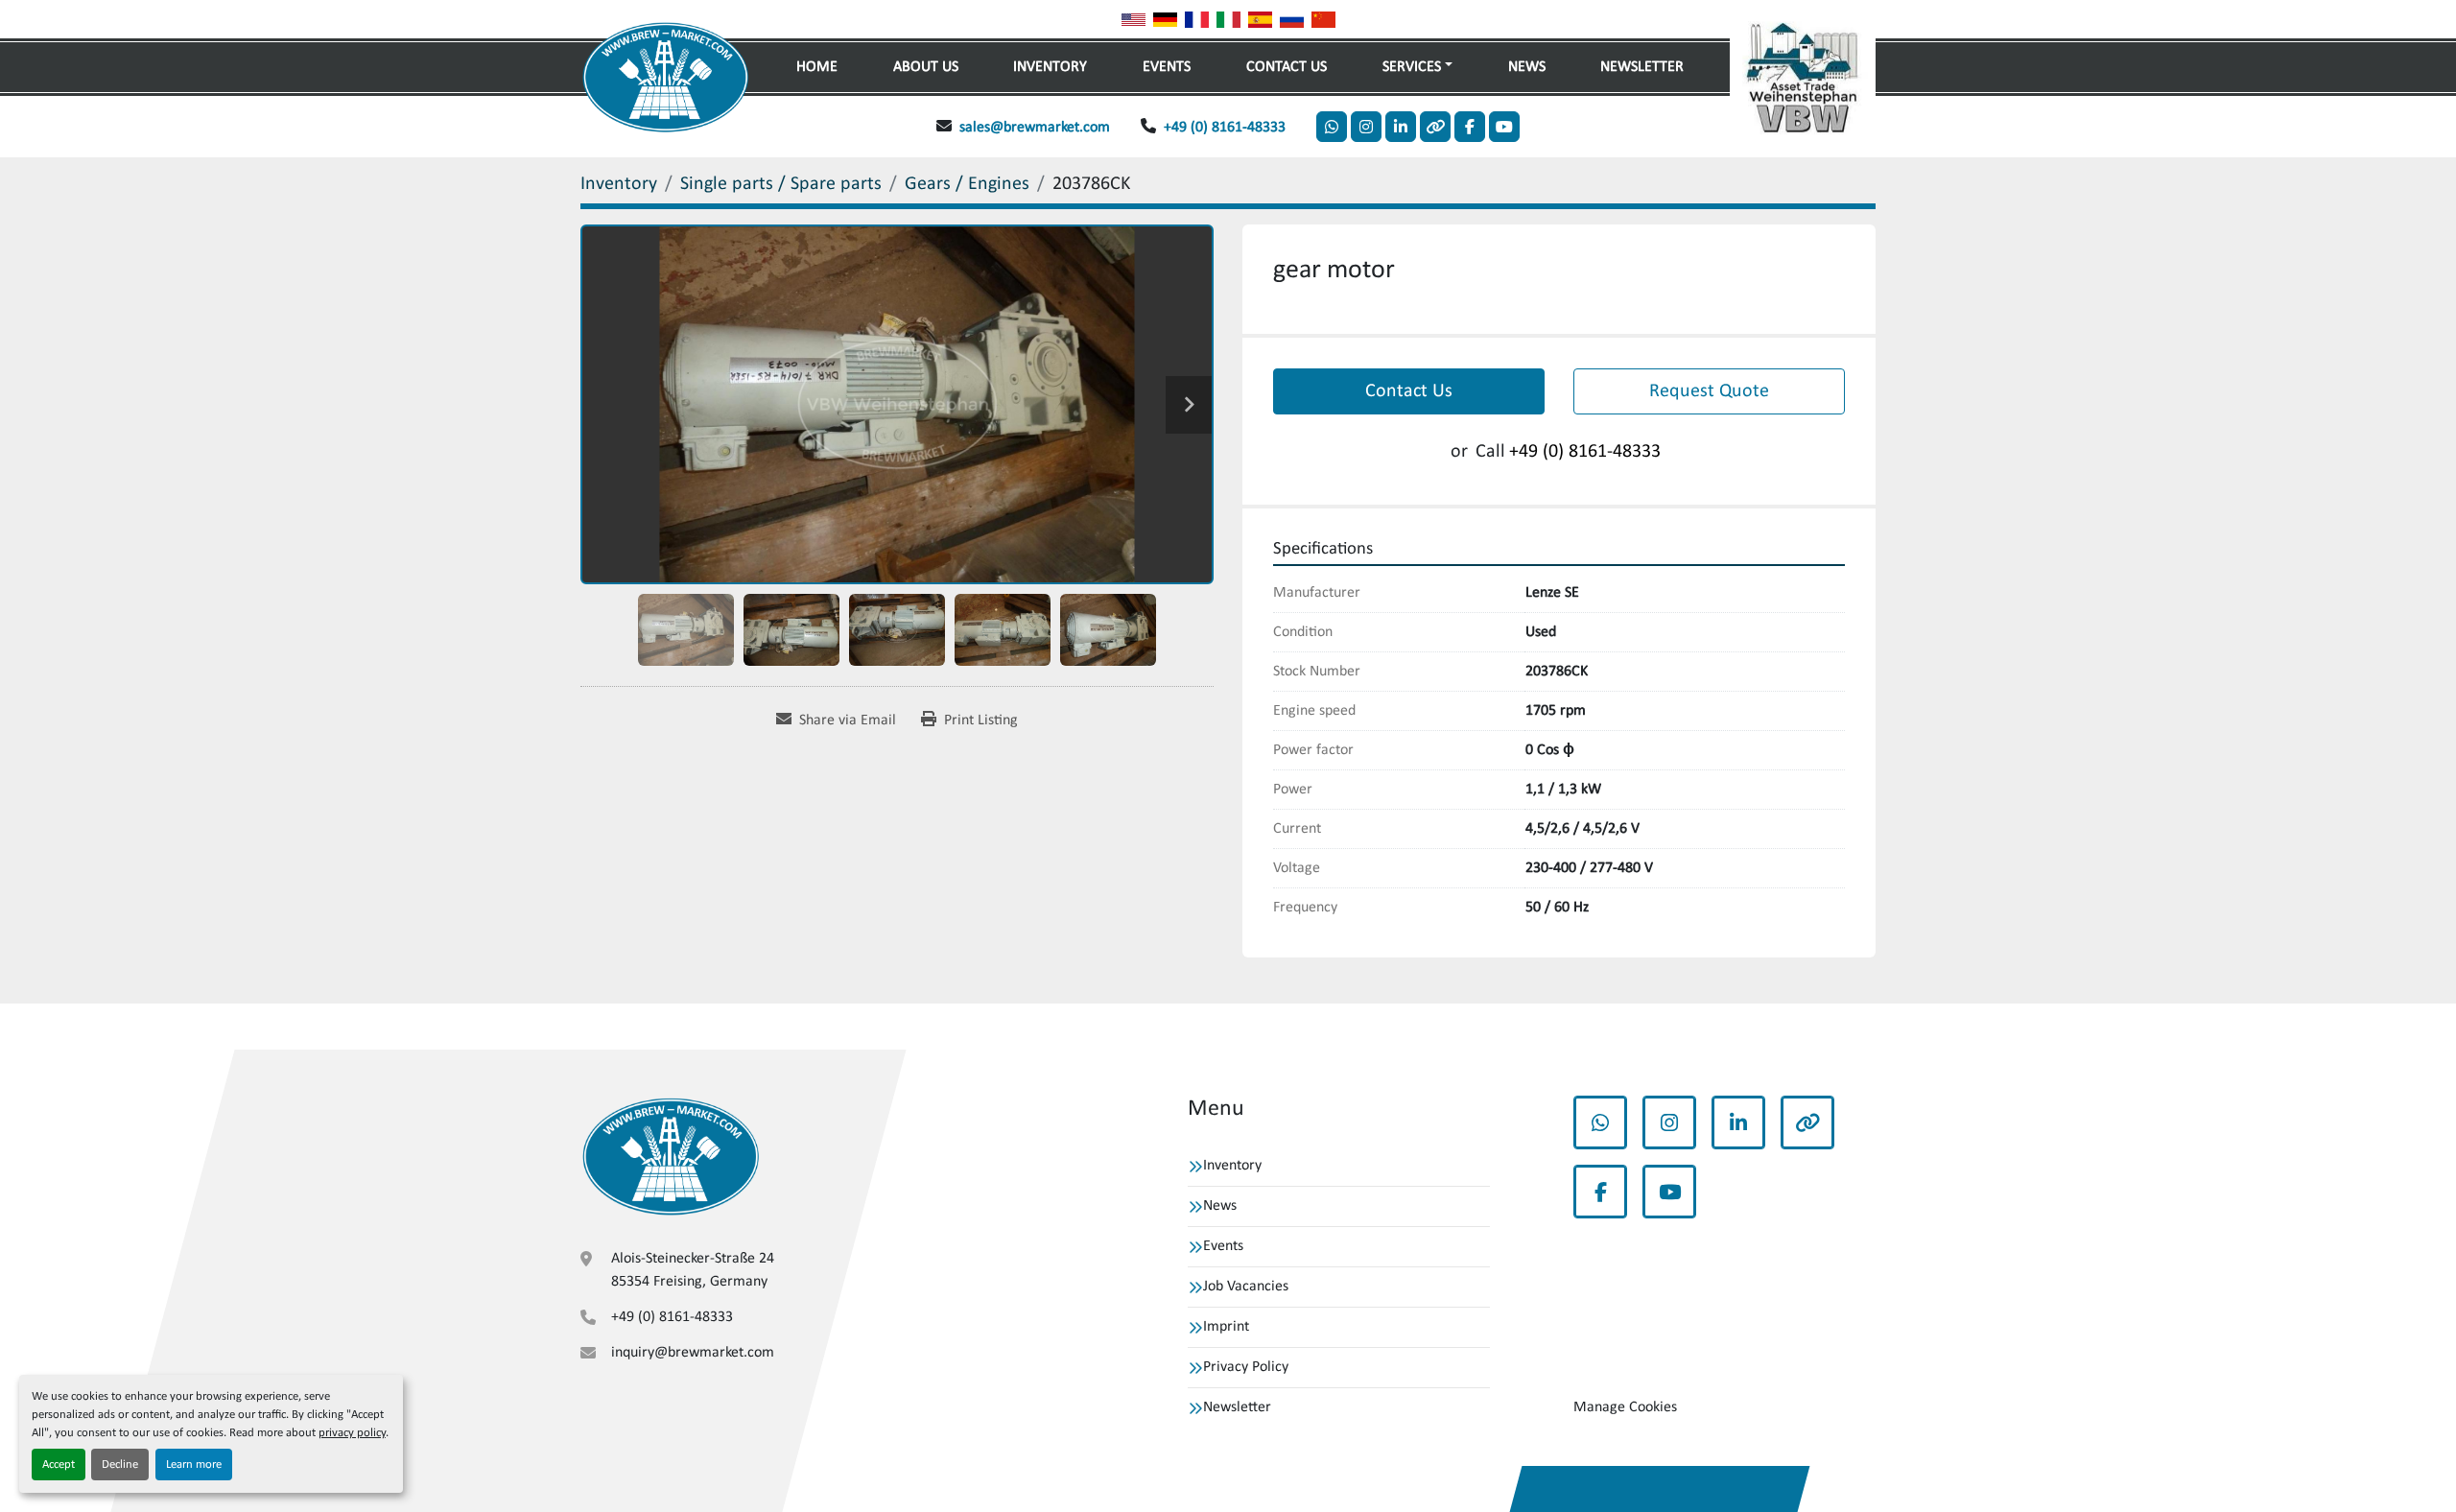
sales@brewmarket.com (1035, 128)
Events (1167, 67)
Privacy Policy (1246, 1367)
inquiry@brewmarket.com (693, 1353)
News (1527, 67)
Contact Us (1287, 67)
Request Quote (1709, 391)
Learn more (194, 1465)
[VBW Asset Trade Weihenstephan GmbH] (671, 1157)
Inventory (1050, 67)
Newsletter (1642, 67)
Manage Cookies (1625, 1407)
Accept (59, 1465)
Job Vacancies (1246, 1287)
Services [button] (1412, 67)
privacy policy (352, 1433)
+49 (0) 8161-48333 (1225, 128)
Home (817, 67)
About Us (926, 67)
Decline (120, 1465)
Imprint (1226, 1327)
